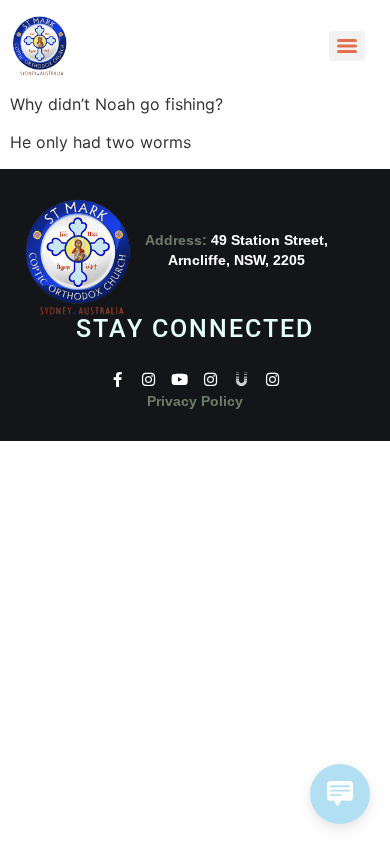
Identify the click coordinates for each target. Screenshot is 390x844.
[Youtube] (179, 379)
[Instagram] (148, 379)
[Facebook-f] (117, 379)
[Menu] (347, 46)
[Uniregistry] (241, 379)
